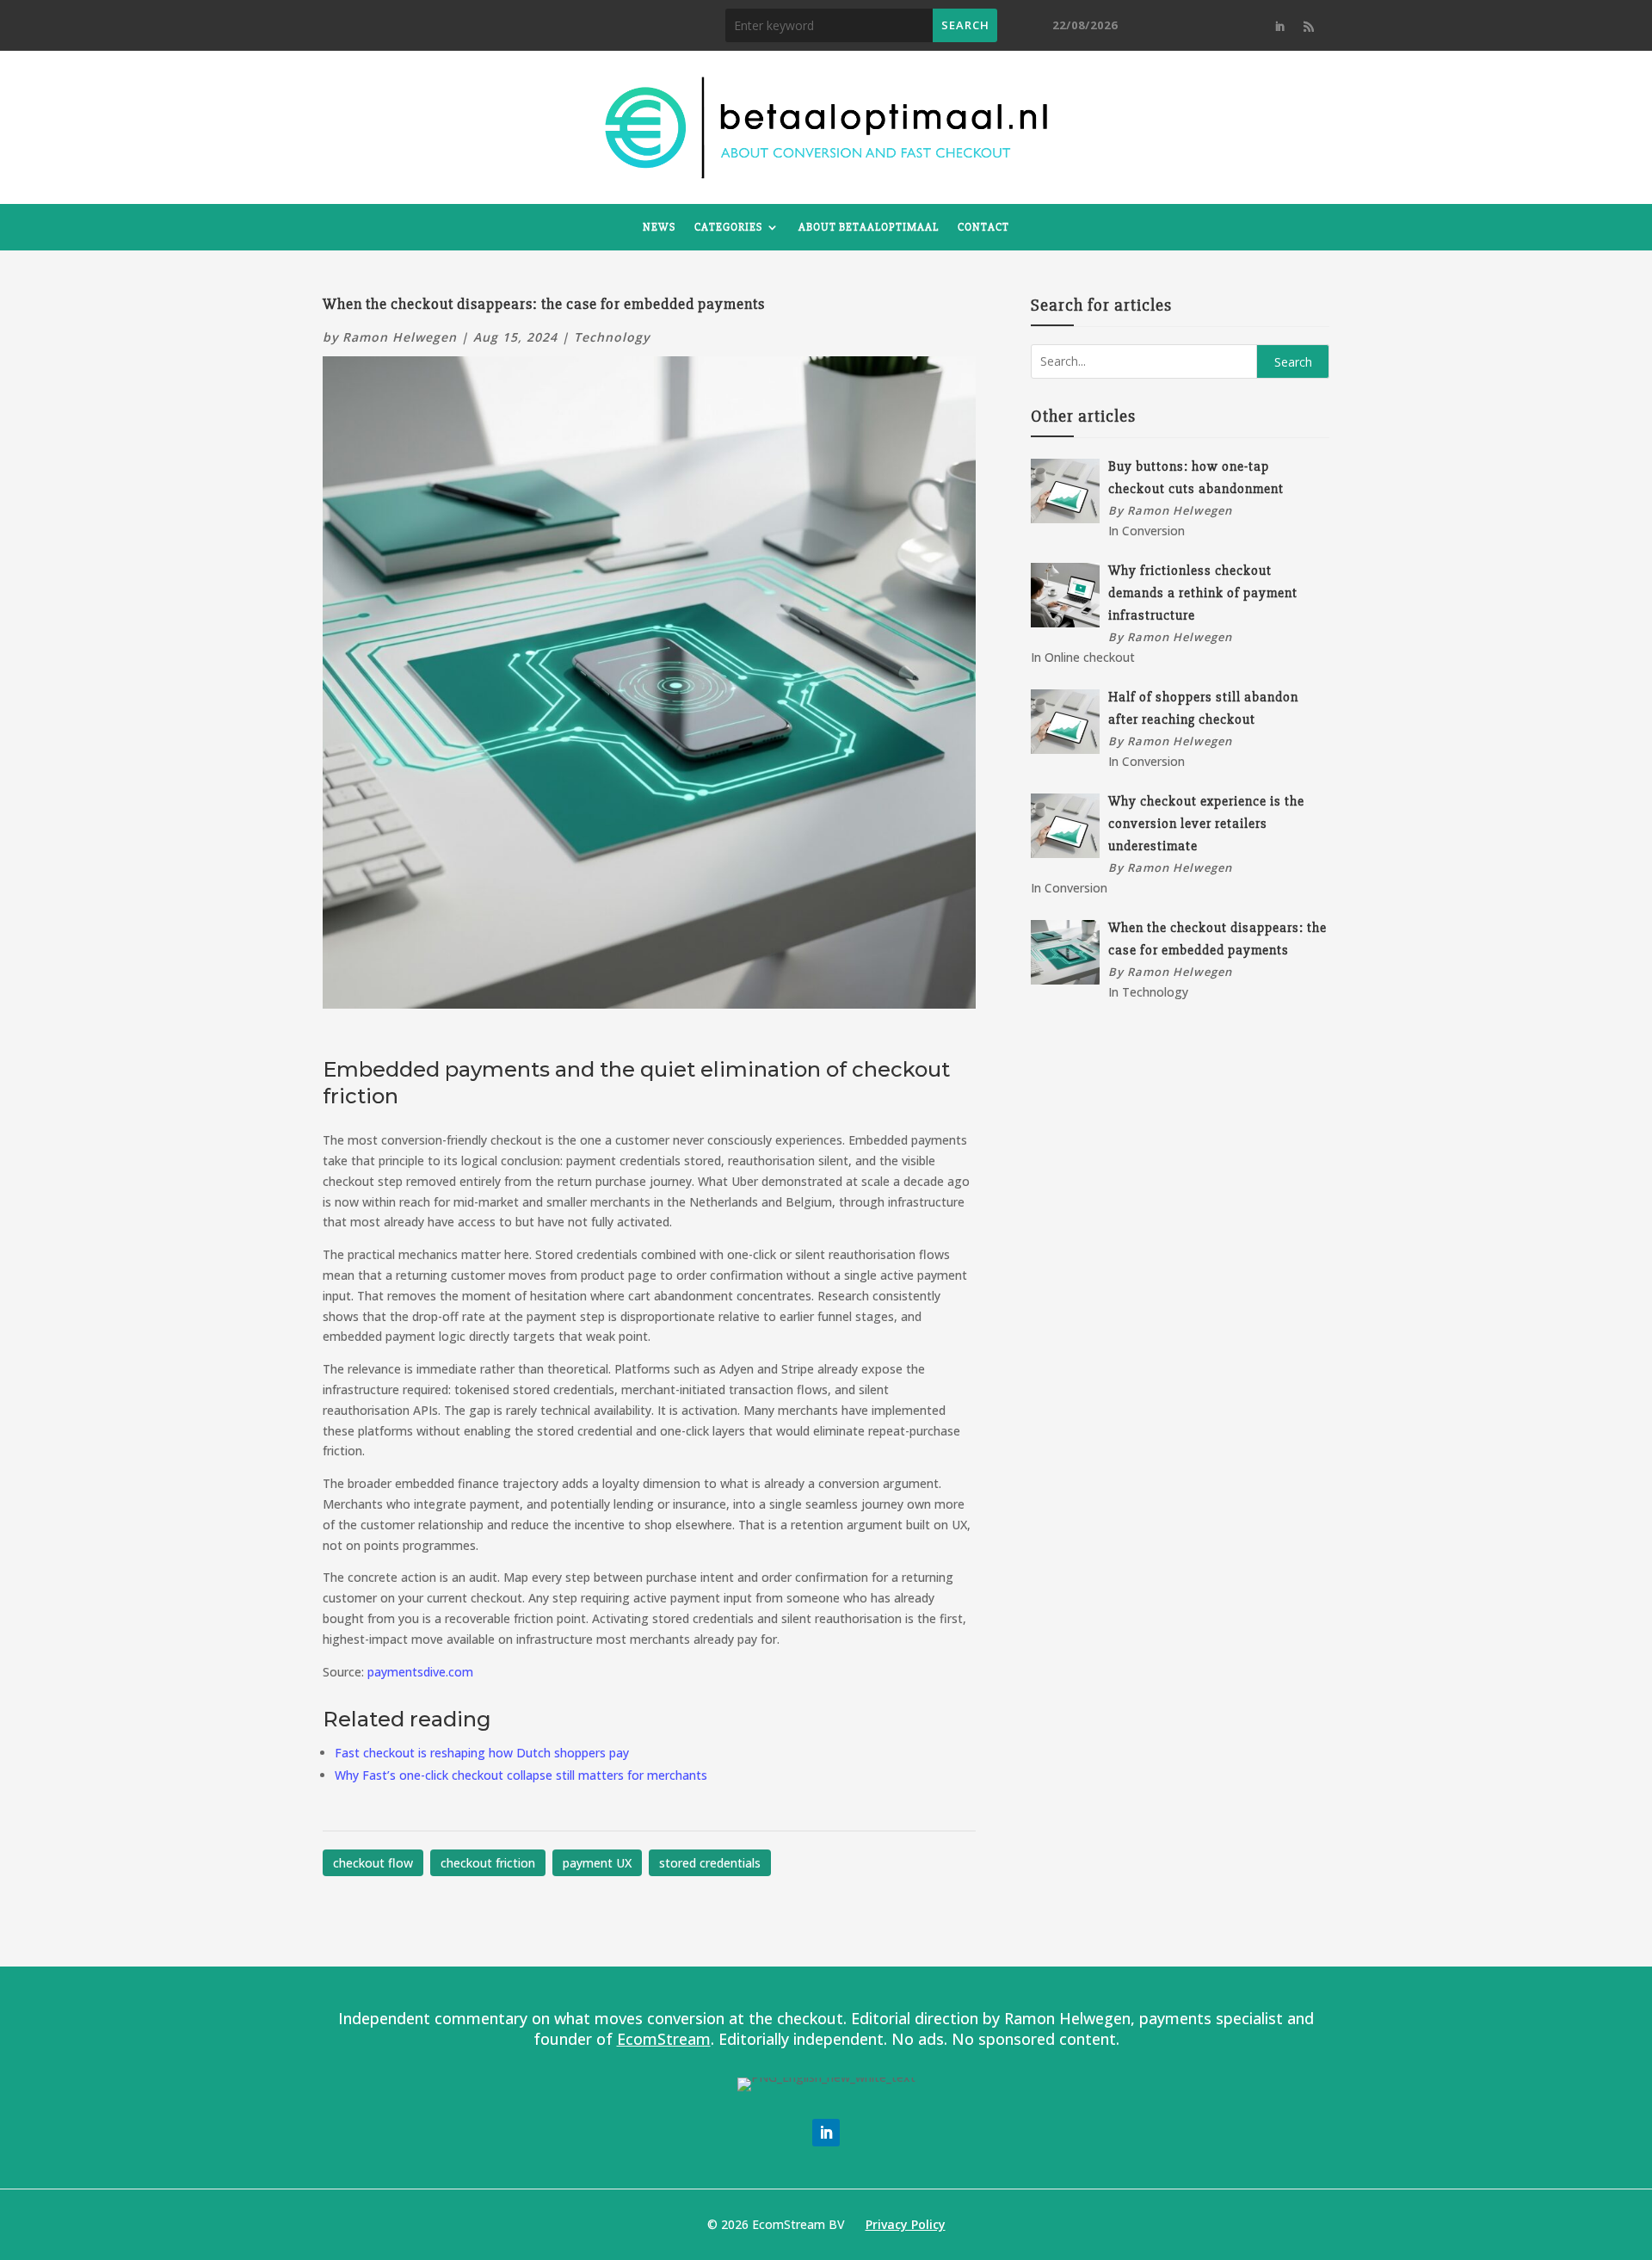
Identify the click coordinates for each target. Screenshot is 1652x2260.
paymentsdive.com (420, 1672)
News (659, 227)
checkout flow (373, 1863)
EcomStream (664, 2039)
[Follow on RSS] (1309, 27)
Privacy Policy (906, 2224)
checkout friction (488, 1863)
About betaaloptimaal (869, 227)
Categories (728, 227)
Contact (983, 227)
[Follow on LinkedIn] (1279, 27)
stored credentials (710, 1863)
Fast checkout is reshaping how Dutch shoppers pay (482, 1753)
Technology (612, 337)
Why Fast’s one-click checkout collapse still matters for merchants (521, 1775)
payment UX (597, 1863)
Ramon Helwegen (400, 337)
